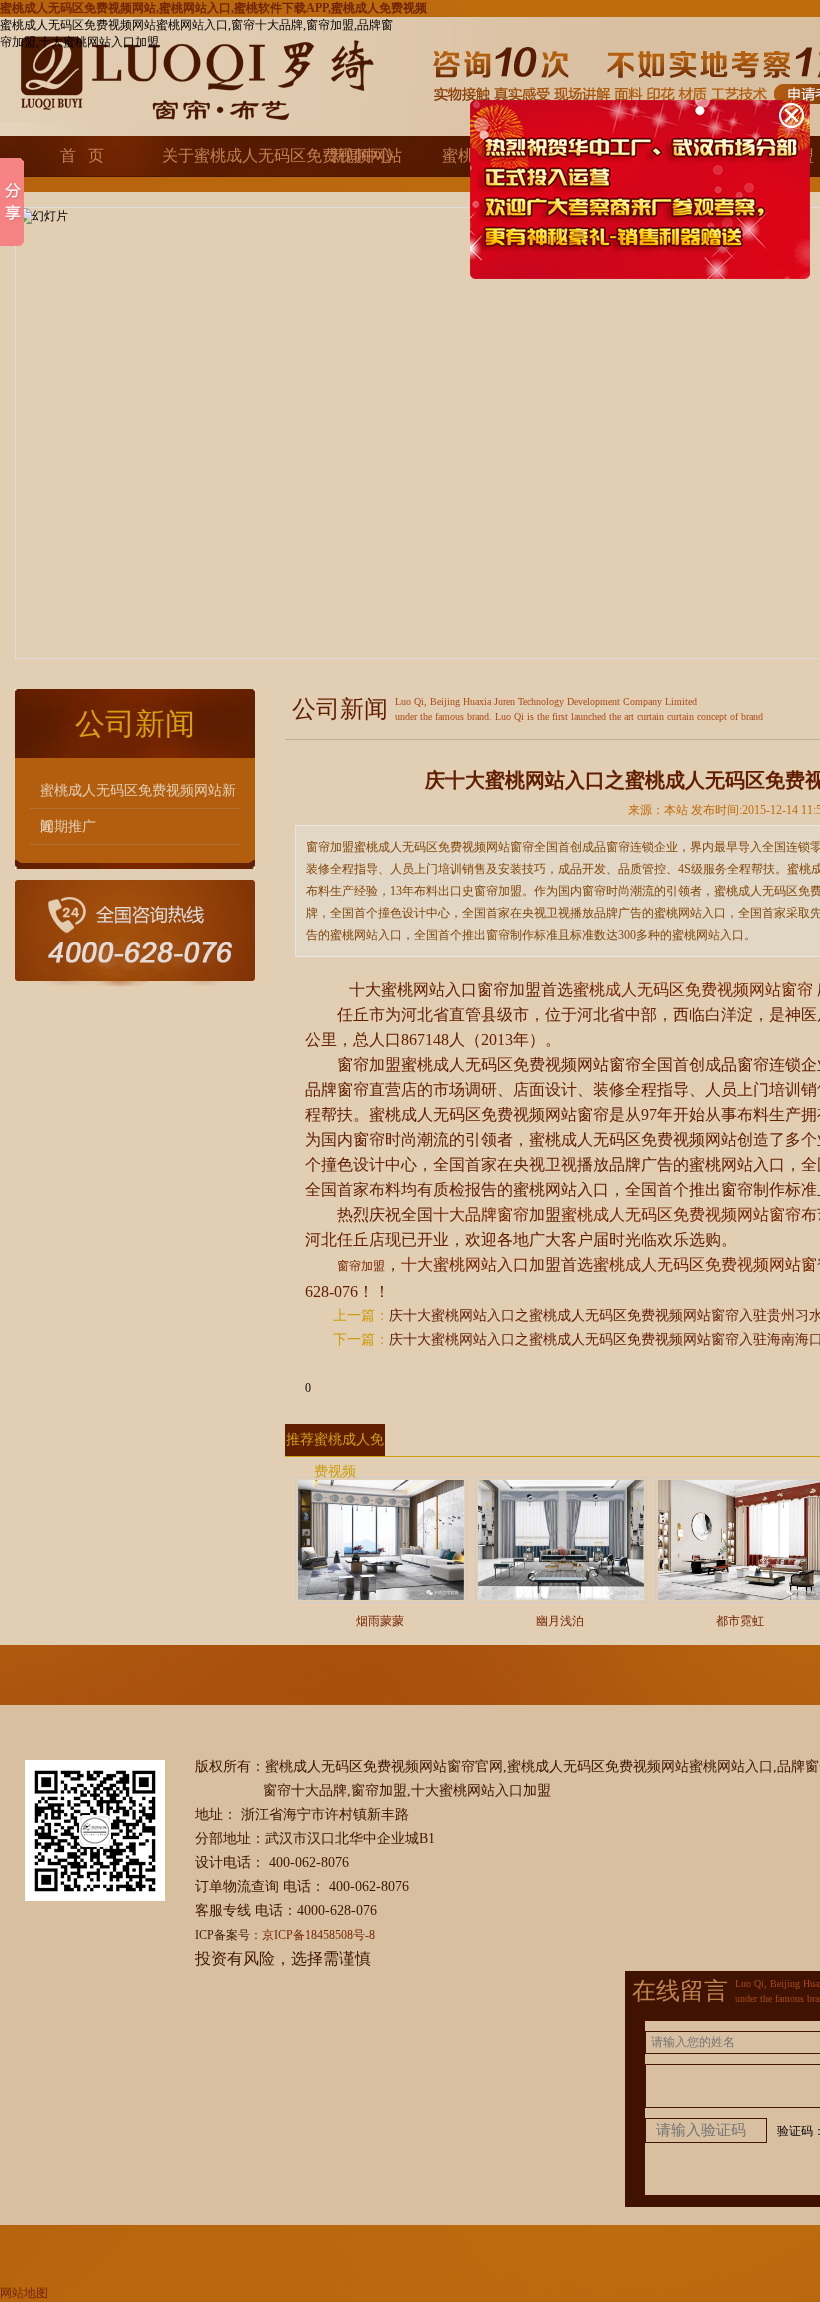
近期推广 (68, 826)
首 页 (82, 155)
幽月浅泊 (560, 1621)
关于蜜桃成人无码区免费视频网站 (223, 155)
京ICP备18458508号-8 (318, 1935)
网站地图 (24, 2293)
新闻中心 (362, 155)
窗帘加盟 (361, 1266)
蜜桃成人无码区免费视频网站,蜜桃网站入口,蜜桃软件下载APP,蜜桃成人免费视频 (213, 8)
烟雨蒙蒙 (380, 1621)
